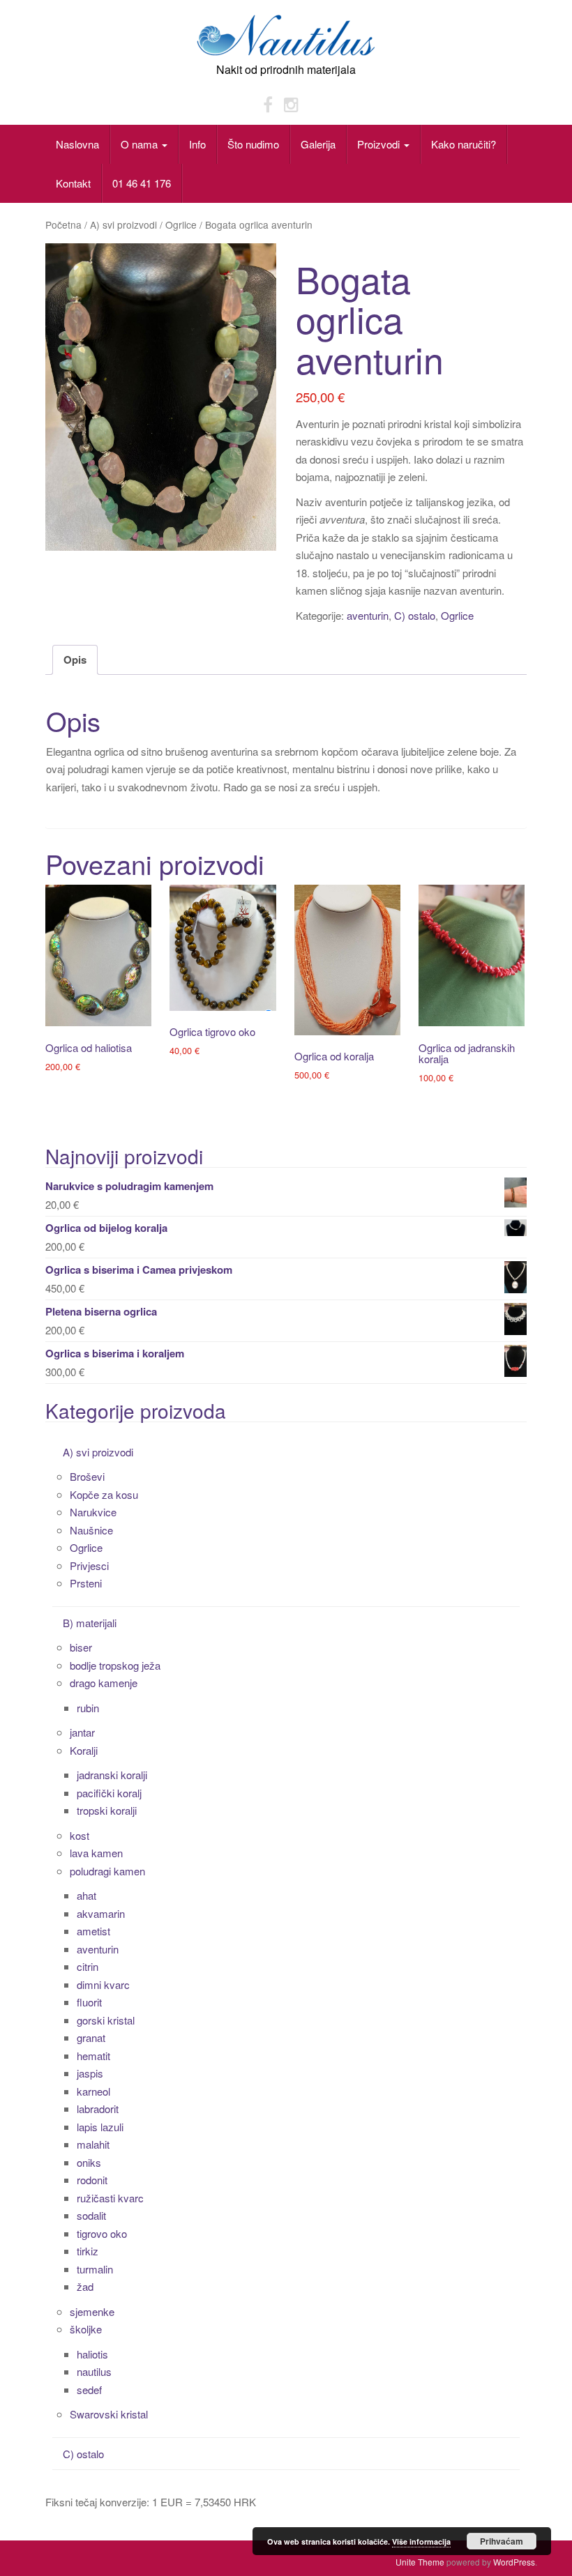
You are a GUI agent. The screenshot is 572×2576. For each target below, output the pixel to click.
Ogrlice (181, 224)
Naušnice (91, 1530)
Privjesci (89, 1565)
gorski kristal (106, 2020)
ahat (86, 1895)
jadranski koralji (112, 1775)
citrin (88, 1966)
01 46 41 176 (142, 183)
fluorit (89, 2002)
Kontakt (73, 183)
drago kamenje (104, 1683)
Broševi (87, 1476)
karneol (93, 2091)
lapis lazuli (100, 2127)
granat (91, 2037)
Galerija (318, 144)
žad (85, 2286)
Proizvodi (380, 144)
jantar (82, 1732)
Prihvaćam (502, 2541)
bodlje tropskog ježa (115, 1665)
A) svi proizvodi (123, 224)
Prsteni (86, 1583)
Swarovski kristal (109, 2414)
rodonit (92, 2180)
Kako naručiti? (464, 144)
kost (80, 1835)
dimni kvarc (103, 1984)
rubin (88, 1708)
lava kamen (96, 1853)
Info (197, 144)
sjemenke (92, 2311)
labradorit (98, 2109)
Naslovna (77, 144)
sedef (89, 2390)
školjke (86, 2329)
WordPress (514, 2562)
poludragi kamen (107, 1871)
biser (81, 1647)
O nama (141, 144)
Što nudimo (253, 144)
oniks (89, 2162)
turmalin (95, 2269)
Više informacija (421, 2541)
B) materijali (90, 1623)
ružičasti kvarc (110, 2198)
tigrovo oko (102, 2233)
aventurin (368, 615)
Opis (75, 660)
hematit (93, 2056)
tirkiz (88, 2251)
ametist (93, 1931)
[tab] (75, 660)
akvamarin (101, 1913)
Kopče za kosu (104, 1494)
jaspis (90, 2073)
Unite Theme (420, 2562)
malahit (93, 2144)
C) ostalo (415, 615)
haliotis (92, 2354)
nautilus (94, 2371)
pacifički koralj (109, 1793)
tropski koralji (107, 1810)
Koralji (84, 1750)
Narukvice (93, 1512)
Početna (63, 224)
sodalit (91, 2215)
